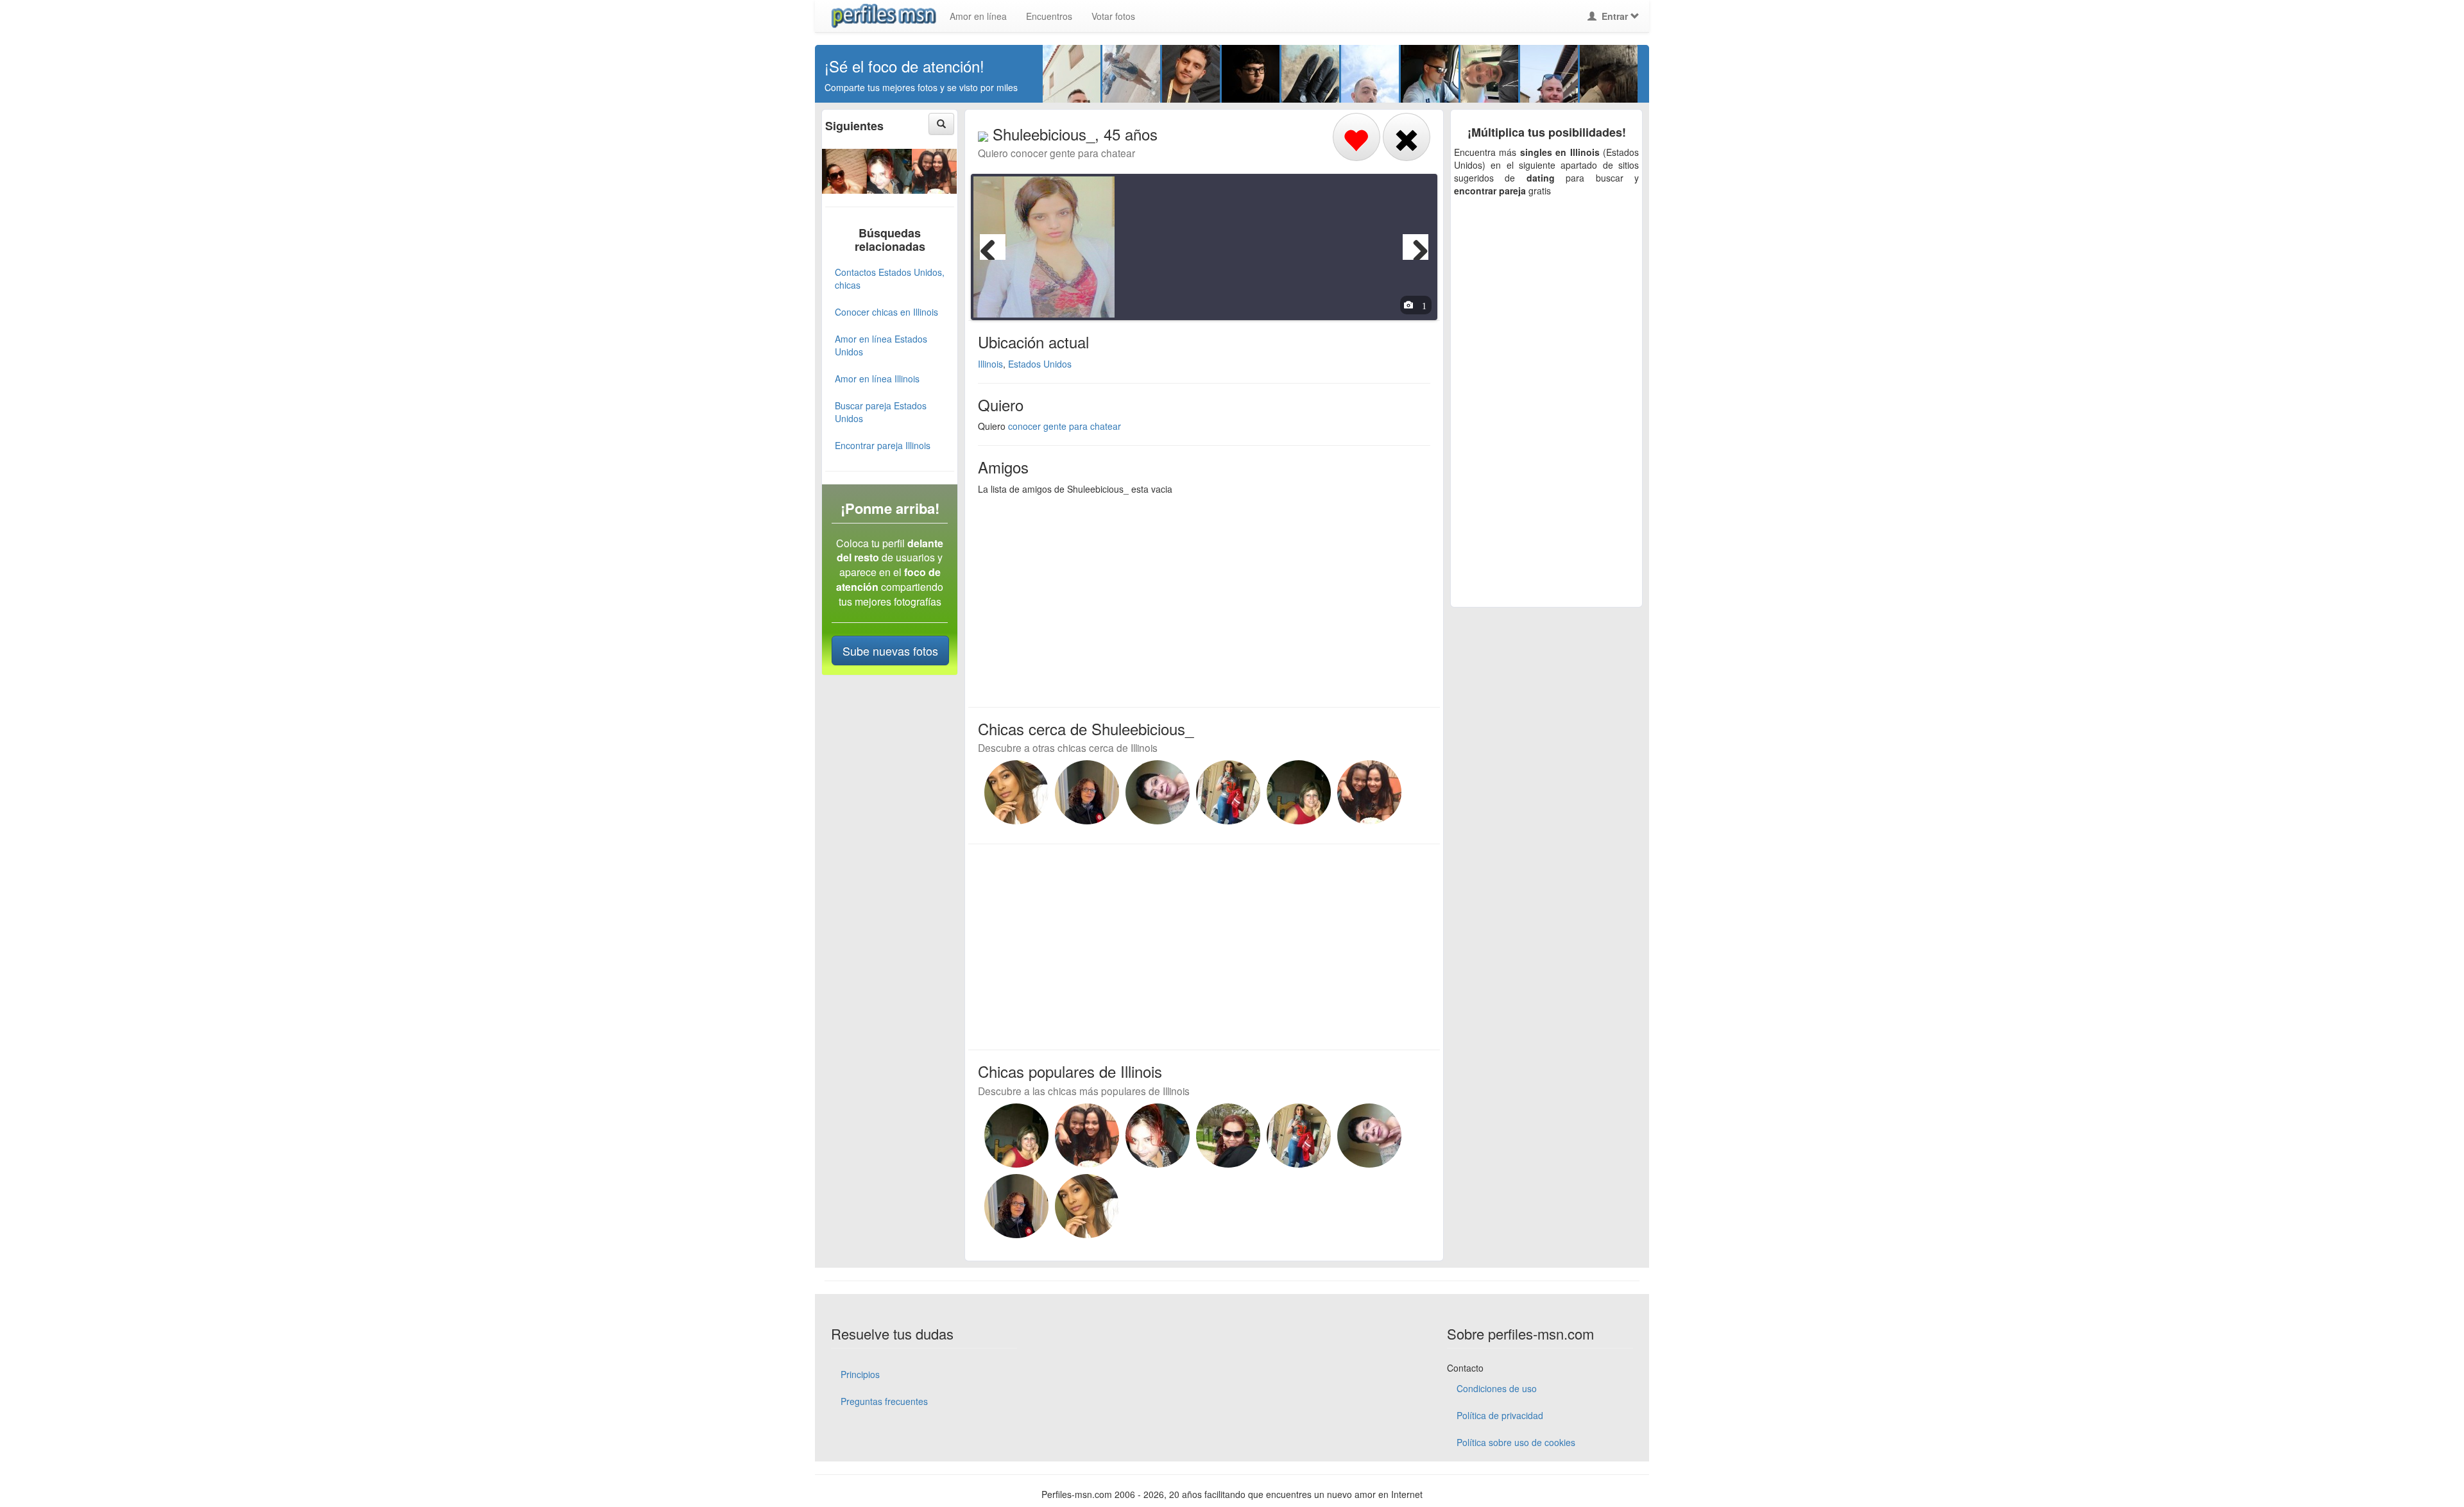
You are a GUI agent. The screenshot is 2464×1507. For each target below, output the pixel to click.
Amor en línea (978, 16)
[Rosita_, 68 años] (1158, 792)
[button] (941, 124)
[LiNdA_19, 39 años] (1228, 1136)
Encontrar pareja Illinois (883, 445)
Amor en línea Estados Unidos (881, 345)
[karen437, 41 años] (844, 169)
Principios (860, 1374)
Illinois (990, 364)
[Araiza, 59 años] (1299, 792)
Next (1416, 247)
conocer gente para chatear (1065, 426)
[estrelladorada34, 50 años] (889, 169)
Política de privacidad (1500, 1415)
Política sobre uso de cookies (1516, 1442)
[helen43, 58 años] (934, 169)
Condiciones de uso (1497, 1388)
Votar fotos (1113, 16)
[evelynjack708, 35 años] (1016, 792)
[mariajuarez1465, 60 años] (1087, 792)
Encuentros (1049, 16)
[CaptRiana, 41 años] (1228, 792)
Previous (993, 247)
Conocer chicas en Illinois (886, 312)
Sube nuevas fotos (890, 651)
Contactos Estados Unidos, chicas (890, 278)
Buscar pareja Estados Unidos (881, 412)
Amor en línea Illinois (877, 379)
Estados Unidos (1040, 364)
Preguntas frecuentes (884, 1401)
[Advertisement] (1196, 598)
